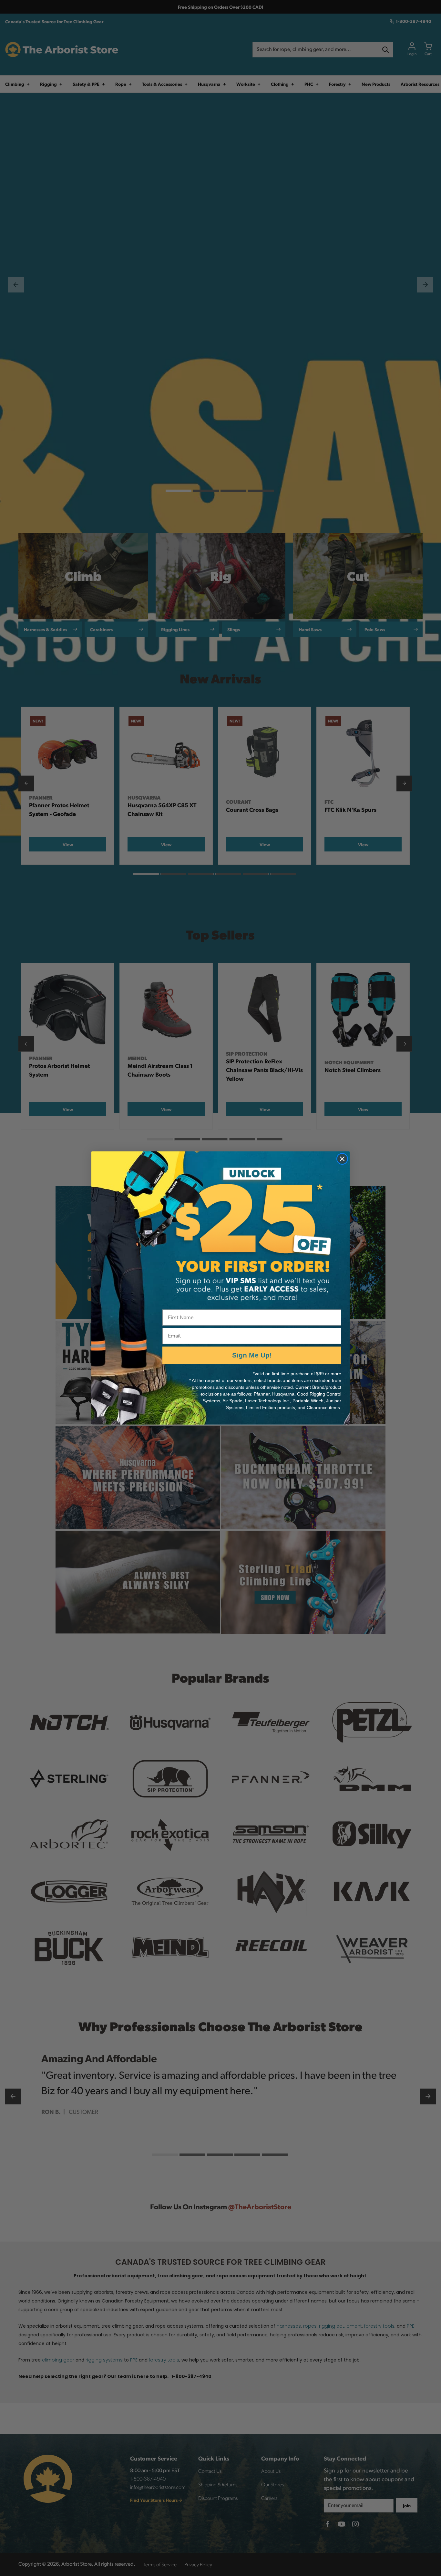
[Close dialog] (342, 1159)
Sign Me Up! (252, 1355)
